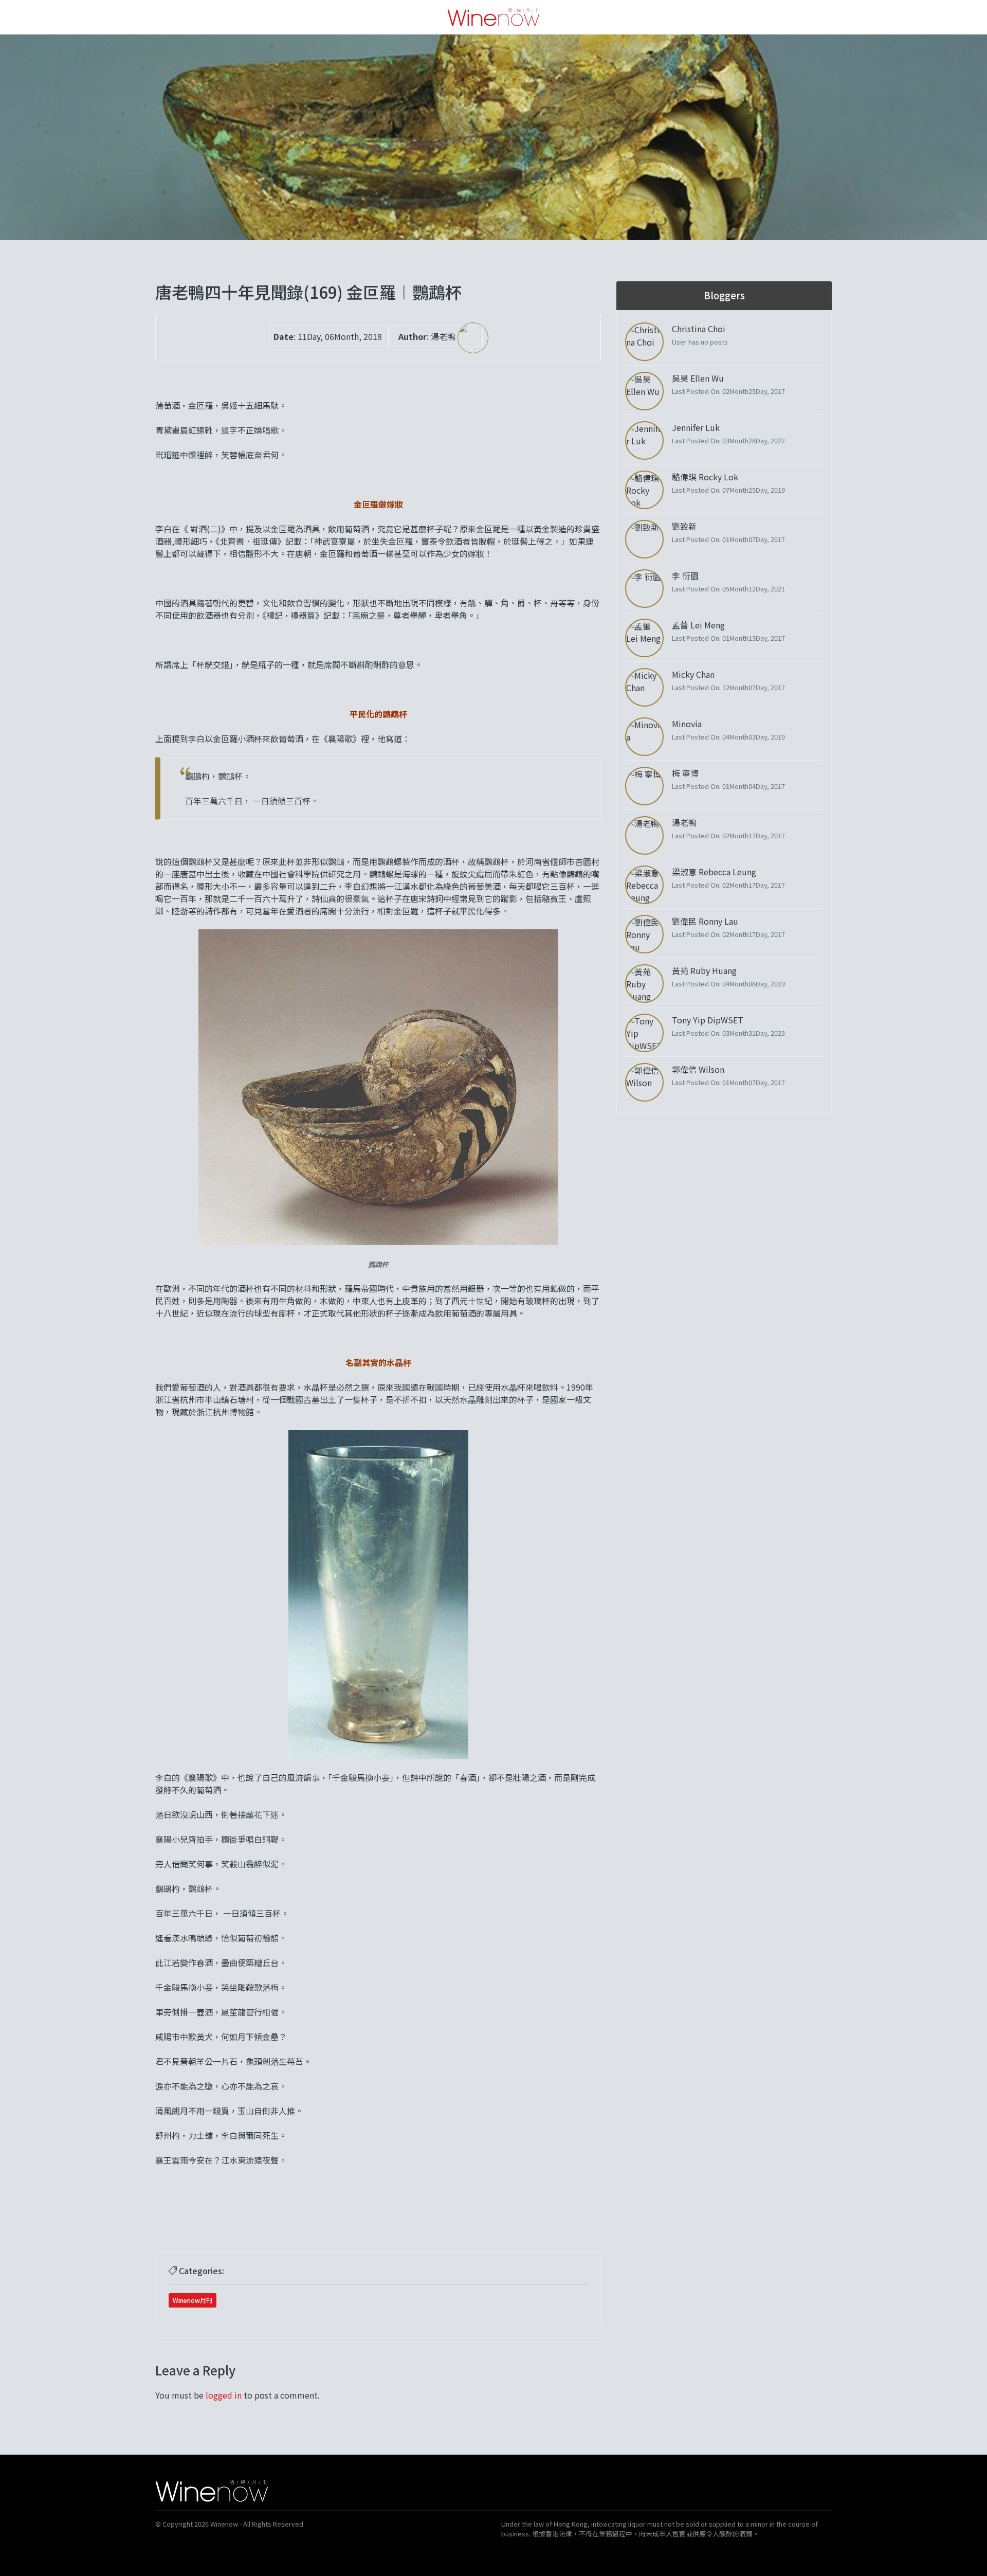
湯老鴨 (444, 336)
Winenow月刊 (193, 2300)
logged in (224, 2395)
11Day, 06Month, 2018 (340, 336)
